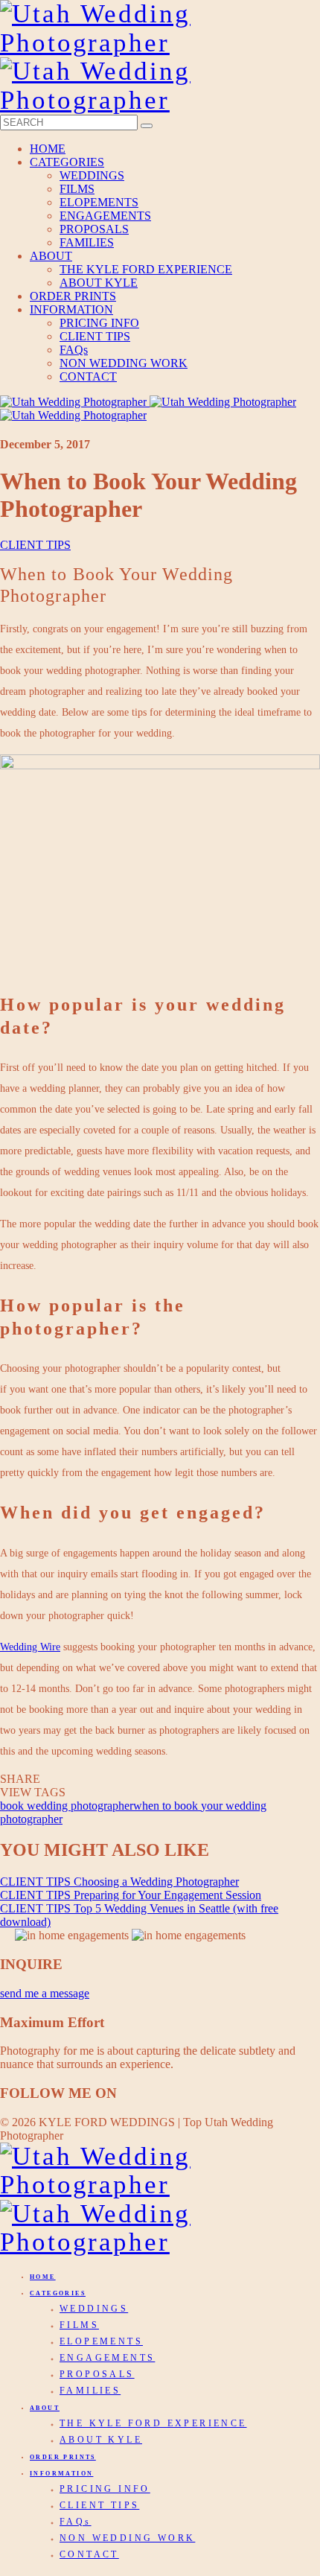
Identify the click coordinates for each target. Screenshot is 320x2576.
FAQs (74, 350)
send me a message (45, 1993)
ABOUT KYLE (99, 283)
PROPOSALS (94, 229)
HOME (48, 149)
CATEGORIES (67, 162)
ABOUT (51, 256)
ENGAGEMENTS (105, 216)
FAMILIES (87, 242)
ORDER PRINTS (73, 296)
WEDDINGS (92, 175)
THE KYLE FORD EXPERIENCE (146, 269)
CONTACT (88, 376)
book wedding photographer (67, 1806)
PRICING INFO (99, 323)
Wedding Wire (30, 1647)
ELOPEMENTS (99, 202)
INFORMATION (71, 309)
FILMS (77, 189)
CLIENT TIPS (95, 336)
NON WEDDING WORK (124, 363)
